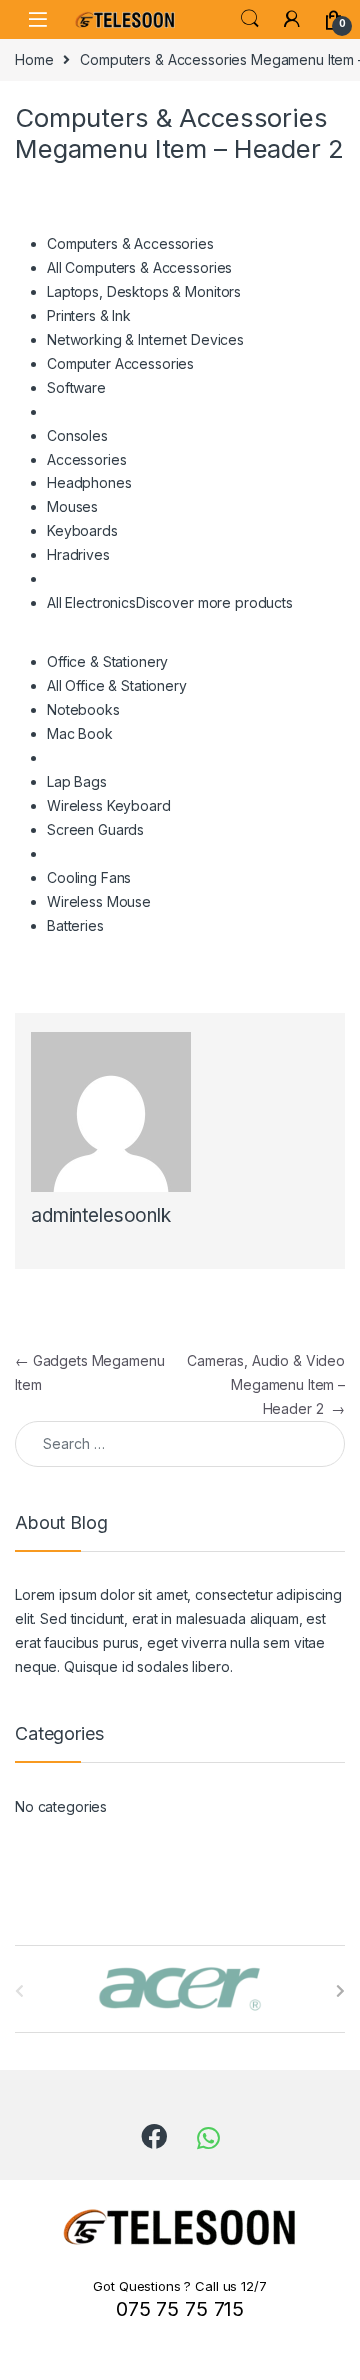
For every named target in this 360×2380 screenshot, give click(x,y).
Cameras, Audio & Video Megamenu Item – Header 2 (266, 1384)
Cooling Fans (89, 877)
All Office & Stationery (117, 685)
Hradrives (78, 554)
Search (250, 19)
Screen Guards (95, 829)
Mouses (72, 506)
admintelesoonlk (101, 1215)
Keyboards (82, 530)
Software (76, 387)
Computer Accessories (120, 363)
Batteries (75, 925)
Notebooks (83, 709)
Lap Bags (77, 781)
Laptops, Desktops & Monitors (144, 291)
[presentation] (340, 1991)
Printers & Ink (89, 315)
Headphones (89, 482)
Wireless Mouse (99, 901)
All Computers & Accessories (139, 267)
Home (34, 59)
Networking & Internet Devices (145, 339)
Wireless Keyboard (109, 805)
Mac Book (80, 733)
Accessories (86, 459)
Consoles (77, 435)
